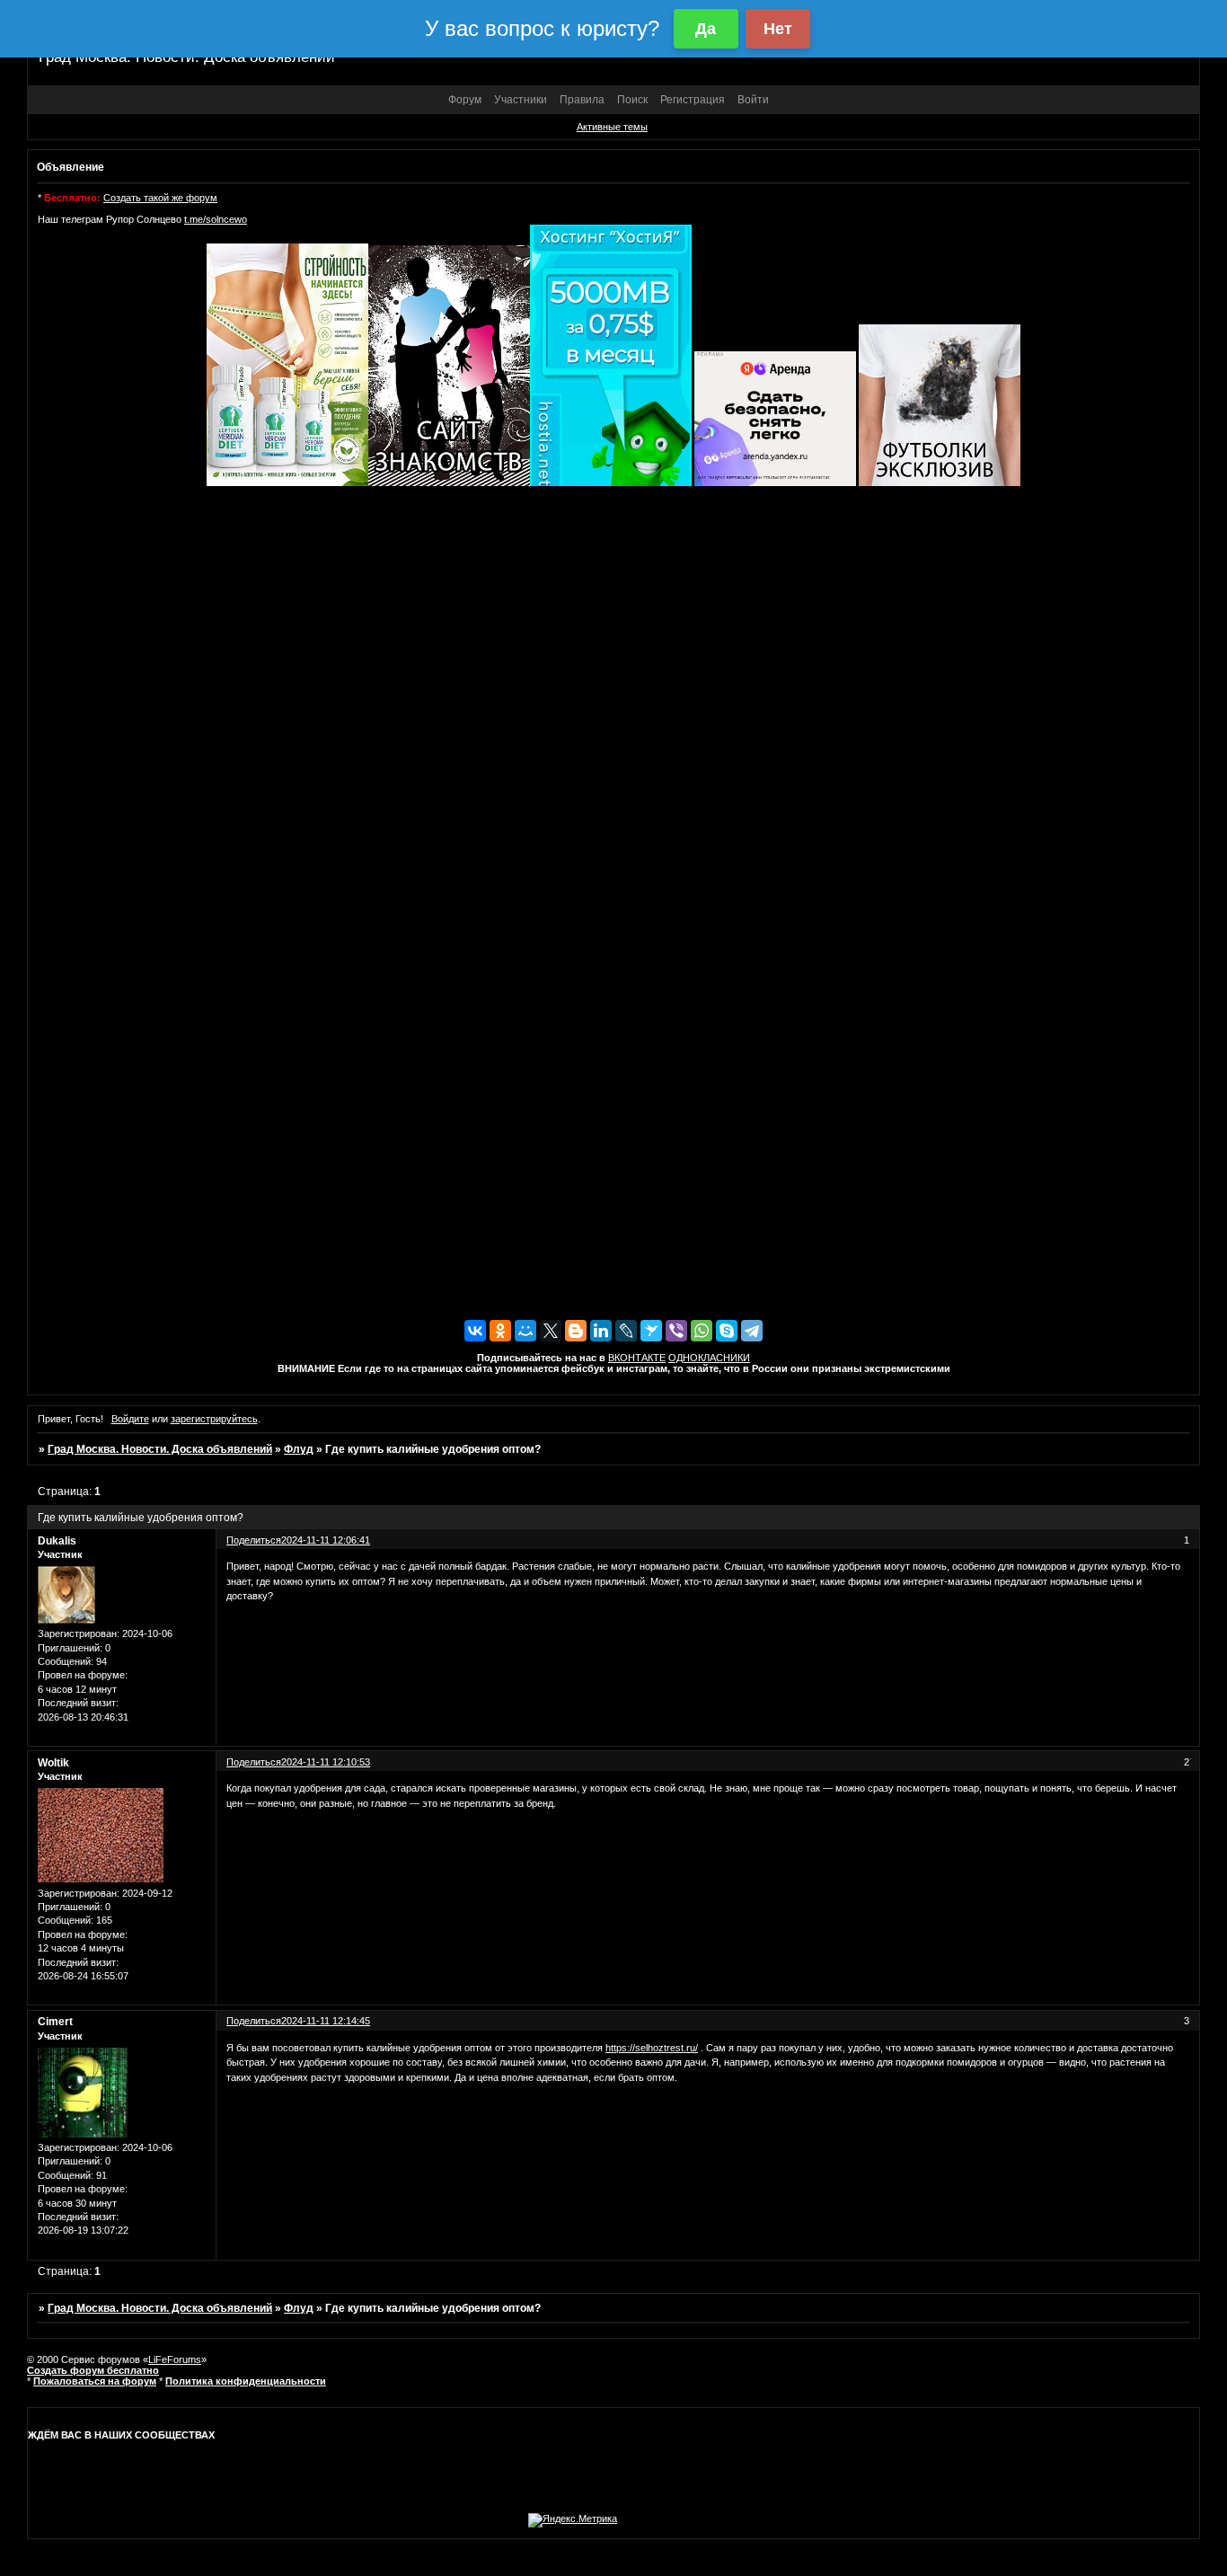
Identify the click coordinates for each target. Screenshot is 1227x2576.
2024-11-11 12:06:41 (326, 1540)
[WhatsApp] (702, 1331)
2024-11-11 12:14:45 (326, 2021)
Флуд (299, 1449)
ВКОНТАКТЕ (637, 1358)
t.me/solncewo (216, 219)
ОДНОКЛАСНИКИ (709, 1358)
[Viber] (676, 1331)
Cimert (55, 2022)
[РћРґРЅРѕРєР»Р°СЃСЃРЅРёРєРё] (500, 1331)
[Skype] (727, 1331)
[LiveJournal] (626, 1331)
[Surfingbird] (651, 1331)
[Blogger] (576, 1331)
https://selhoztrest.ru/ (652, 2048)
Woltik (53, 1763)
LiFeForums (175, 2359)
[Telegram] (752, 1331)
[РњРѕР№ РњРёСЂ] (525, 1331)
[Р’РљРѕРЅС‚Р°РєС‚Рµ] (475, 1331)
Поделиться (254, 1540)
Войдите (130, 1419)
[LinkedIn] (601, 1331)
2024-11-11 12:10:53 (326, 1762)
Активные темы (612, 127)
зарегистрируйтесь (214, 1419)
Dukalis (57, 1541)
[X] (551, 1331)
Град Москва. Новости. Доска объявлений (160, 1449)
